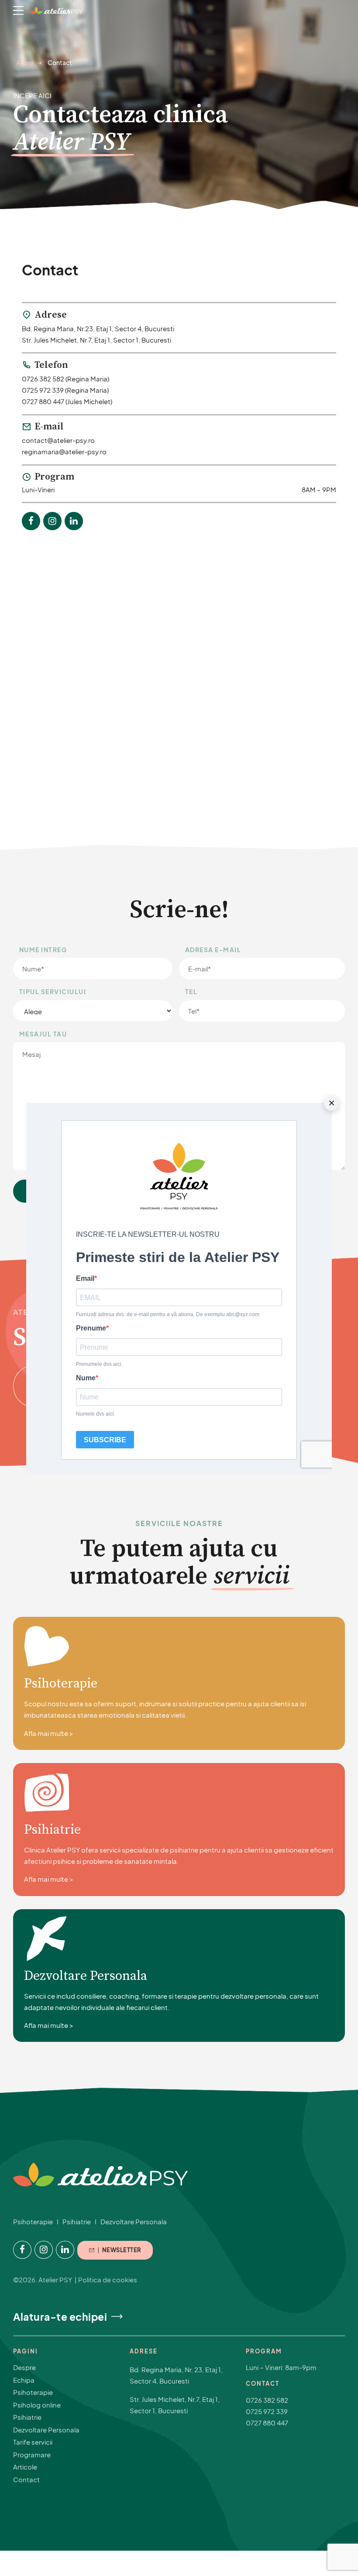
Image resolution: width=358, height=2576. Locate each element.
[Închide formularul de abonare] (331, 1103)
